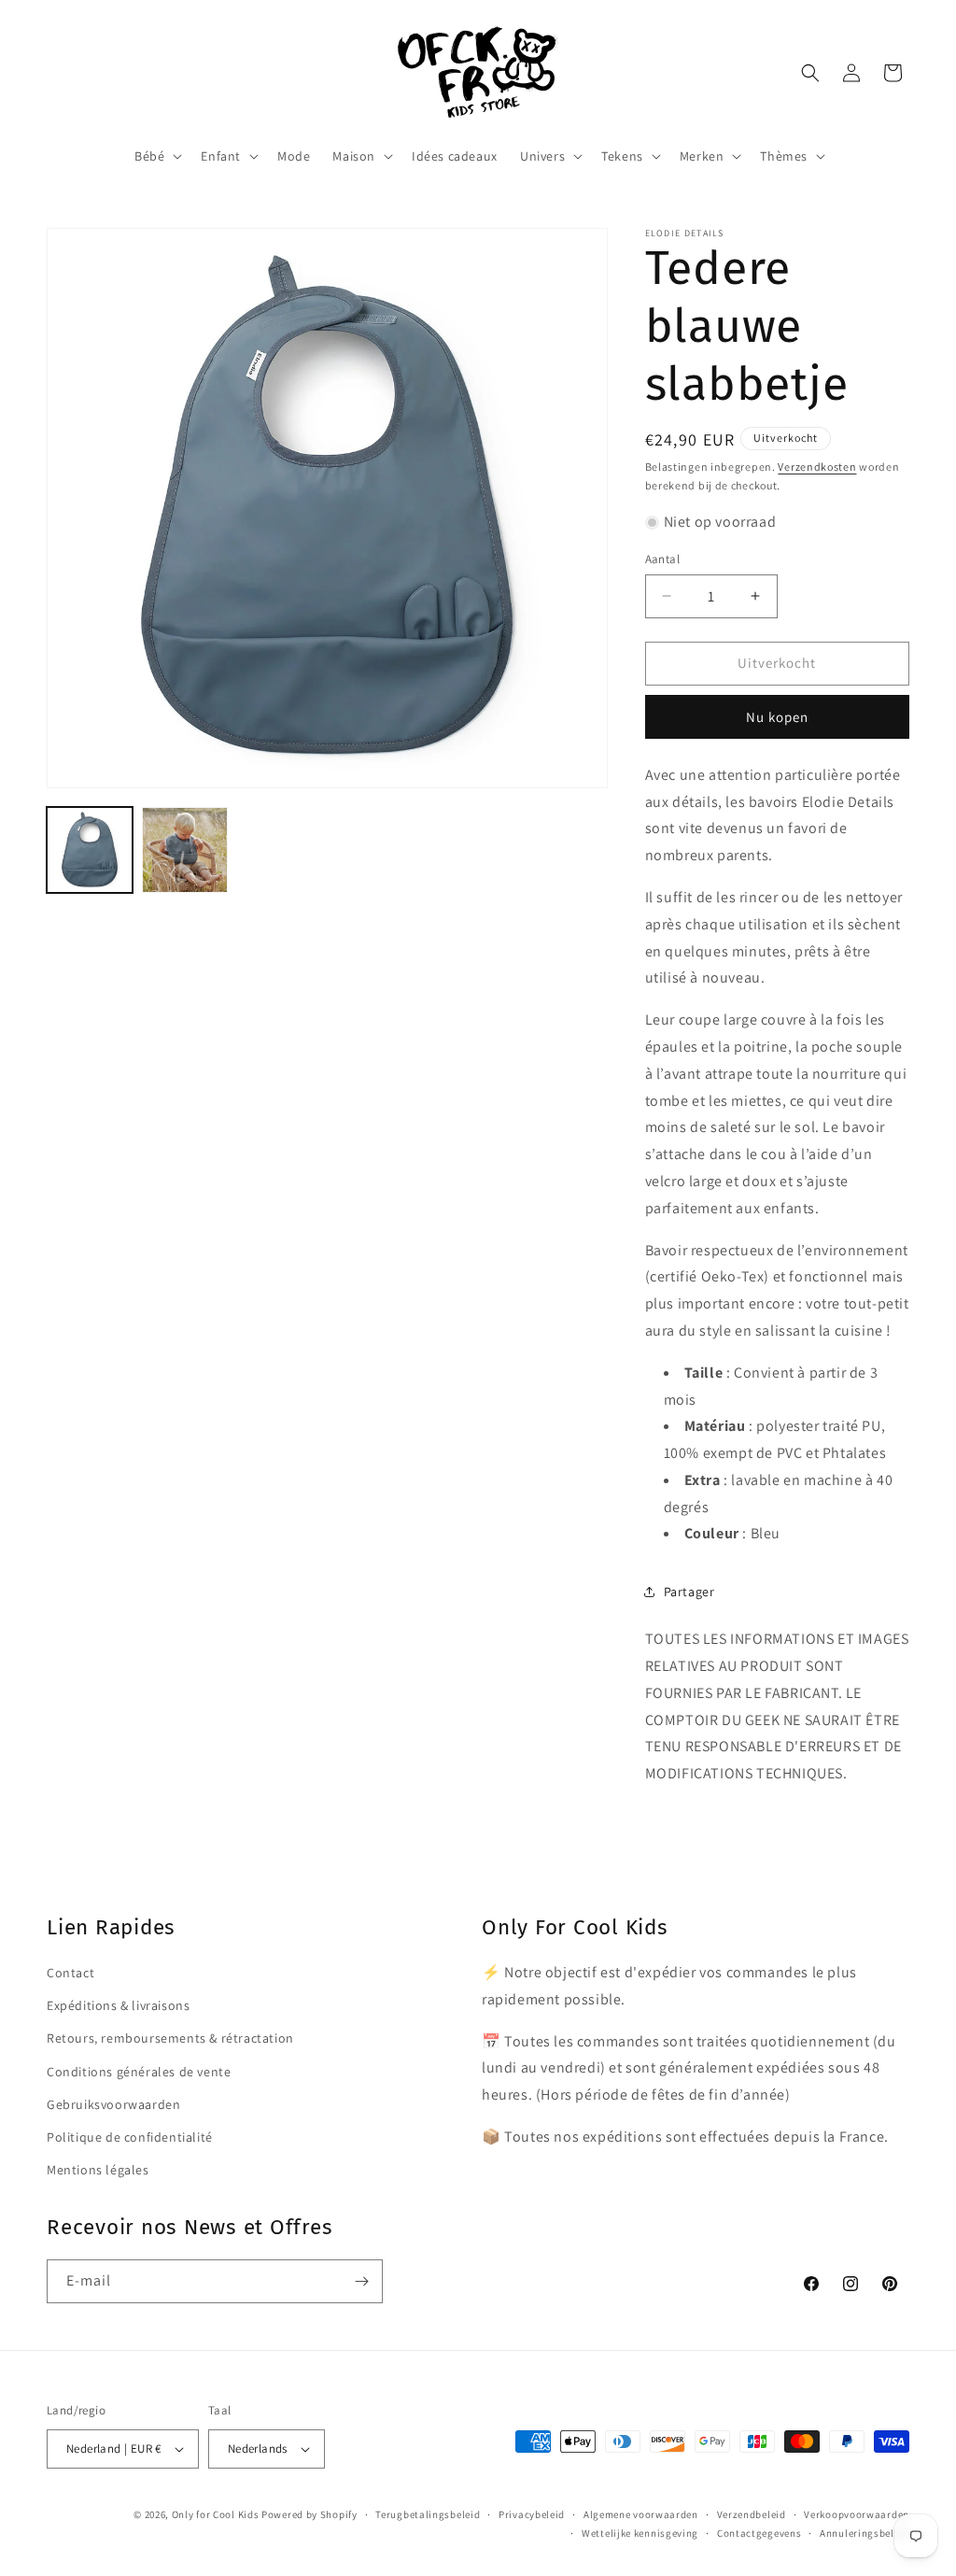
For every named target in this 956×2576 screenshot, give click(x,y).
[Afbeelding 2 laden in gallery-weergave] (185, 850)
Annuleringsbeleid (865, 2533)
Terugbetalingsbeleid (428, 2514)
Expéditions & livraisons (118, 2005)
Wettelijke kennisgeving (640, 2533)
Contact (70, 1973)
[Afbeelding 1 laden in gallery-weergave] (90, 850)
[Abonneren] (361, 2281)
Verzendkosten (817, 467)
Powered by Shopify (309, 2514)
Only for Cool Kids (216, 2514)
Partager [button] (689, 1592)
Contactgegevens (759, 2533)
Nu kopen (777, 717)
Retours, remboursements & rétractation (170, 2038)
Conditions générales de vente (139, 2072)
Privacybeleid (532, 2514)
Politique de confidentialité (130, 2137)
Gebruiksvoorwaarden (113, 2104)
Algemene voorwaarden (641, 2514)
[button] (156, 156)
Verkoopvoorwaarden (857, 2514)
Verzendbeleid (752, 2514)
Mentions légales (98, 2170)
